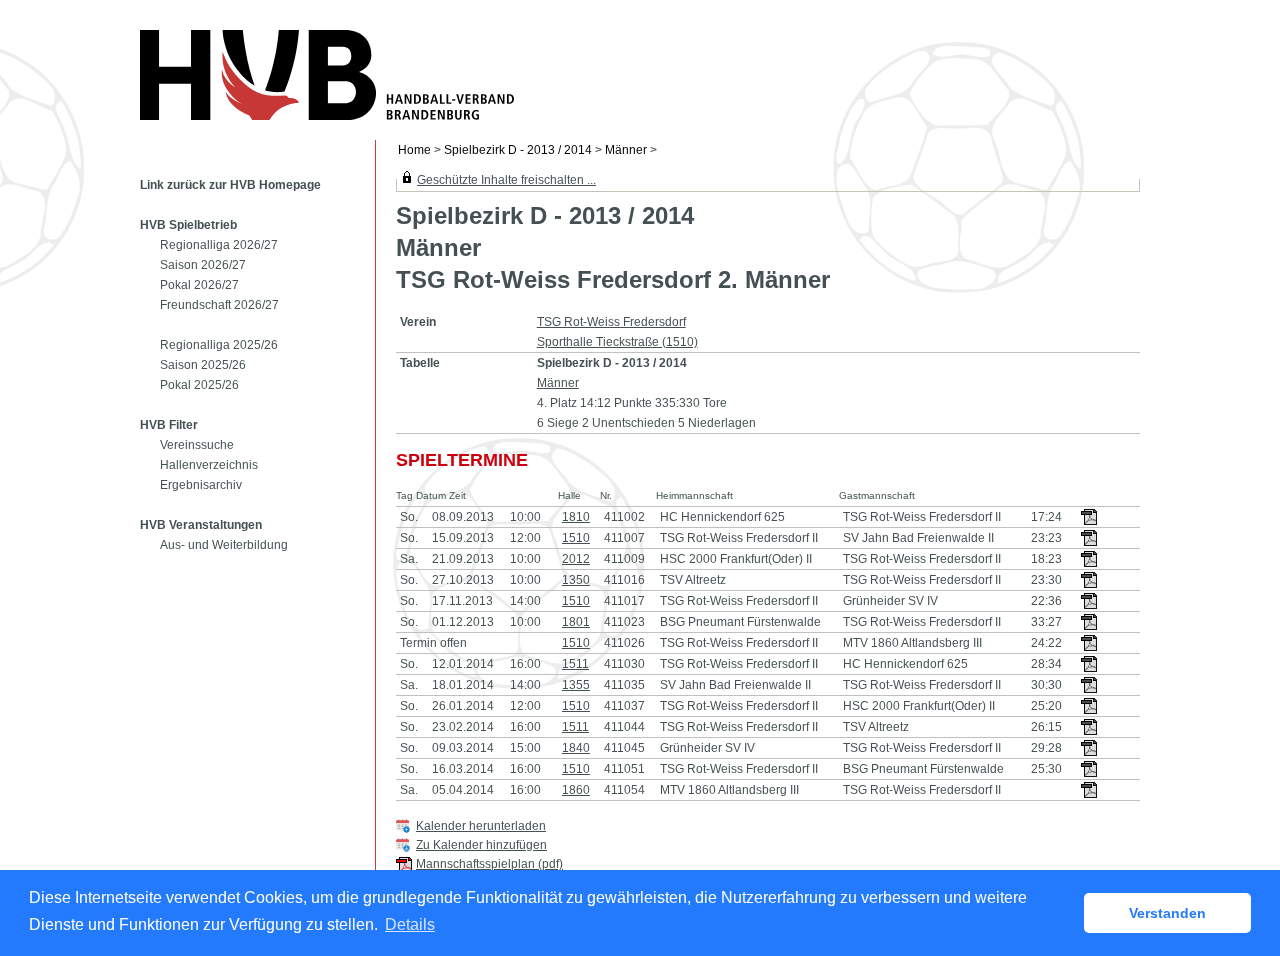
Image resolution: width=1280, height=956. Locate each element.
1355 (576, 685)
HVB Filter (169, 425)
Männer (626, 150)
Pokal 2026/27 (199, 285)
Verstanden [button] (1167, 913)
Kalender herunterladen (481, 826)
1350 (576, 580)
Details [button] (410, 924)
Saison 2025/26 (203, 365)
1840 (576, 748)
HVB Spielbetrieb (188, 225)
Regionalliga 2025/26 (219, 345)
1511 (575, 664)
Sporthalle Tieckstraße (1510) (617, 342)
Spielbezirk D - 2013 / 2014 (518, 150)
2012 (576, 559)
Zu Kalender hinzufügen (481, 845)
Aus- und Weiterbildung (224, 545)
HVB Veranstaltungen (201, 525)
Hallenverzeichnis (209, 465)
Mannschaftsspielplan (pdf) (489, 864)
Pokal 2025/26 (199, 385)
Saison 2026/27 (203, 265)
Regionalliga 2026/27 (219, 245)
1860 (576, 790)
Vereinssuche (197, 445)
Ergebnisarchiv (201, 485)
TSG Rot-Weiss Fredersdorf (611, 322)
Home (414, 150)
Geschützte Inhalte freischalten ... (506, 180)
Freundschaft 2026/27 (219, 305)
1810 (576, 517)
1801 (576, 622)
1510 (576, 538)
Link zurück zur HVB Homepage (230, 185)
